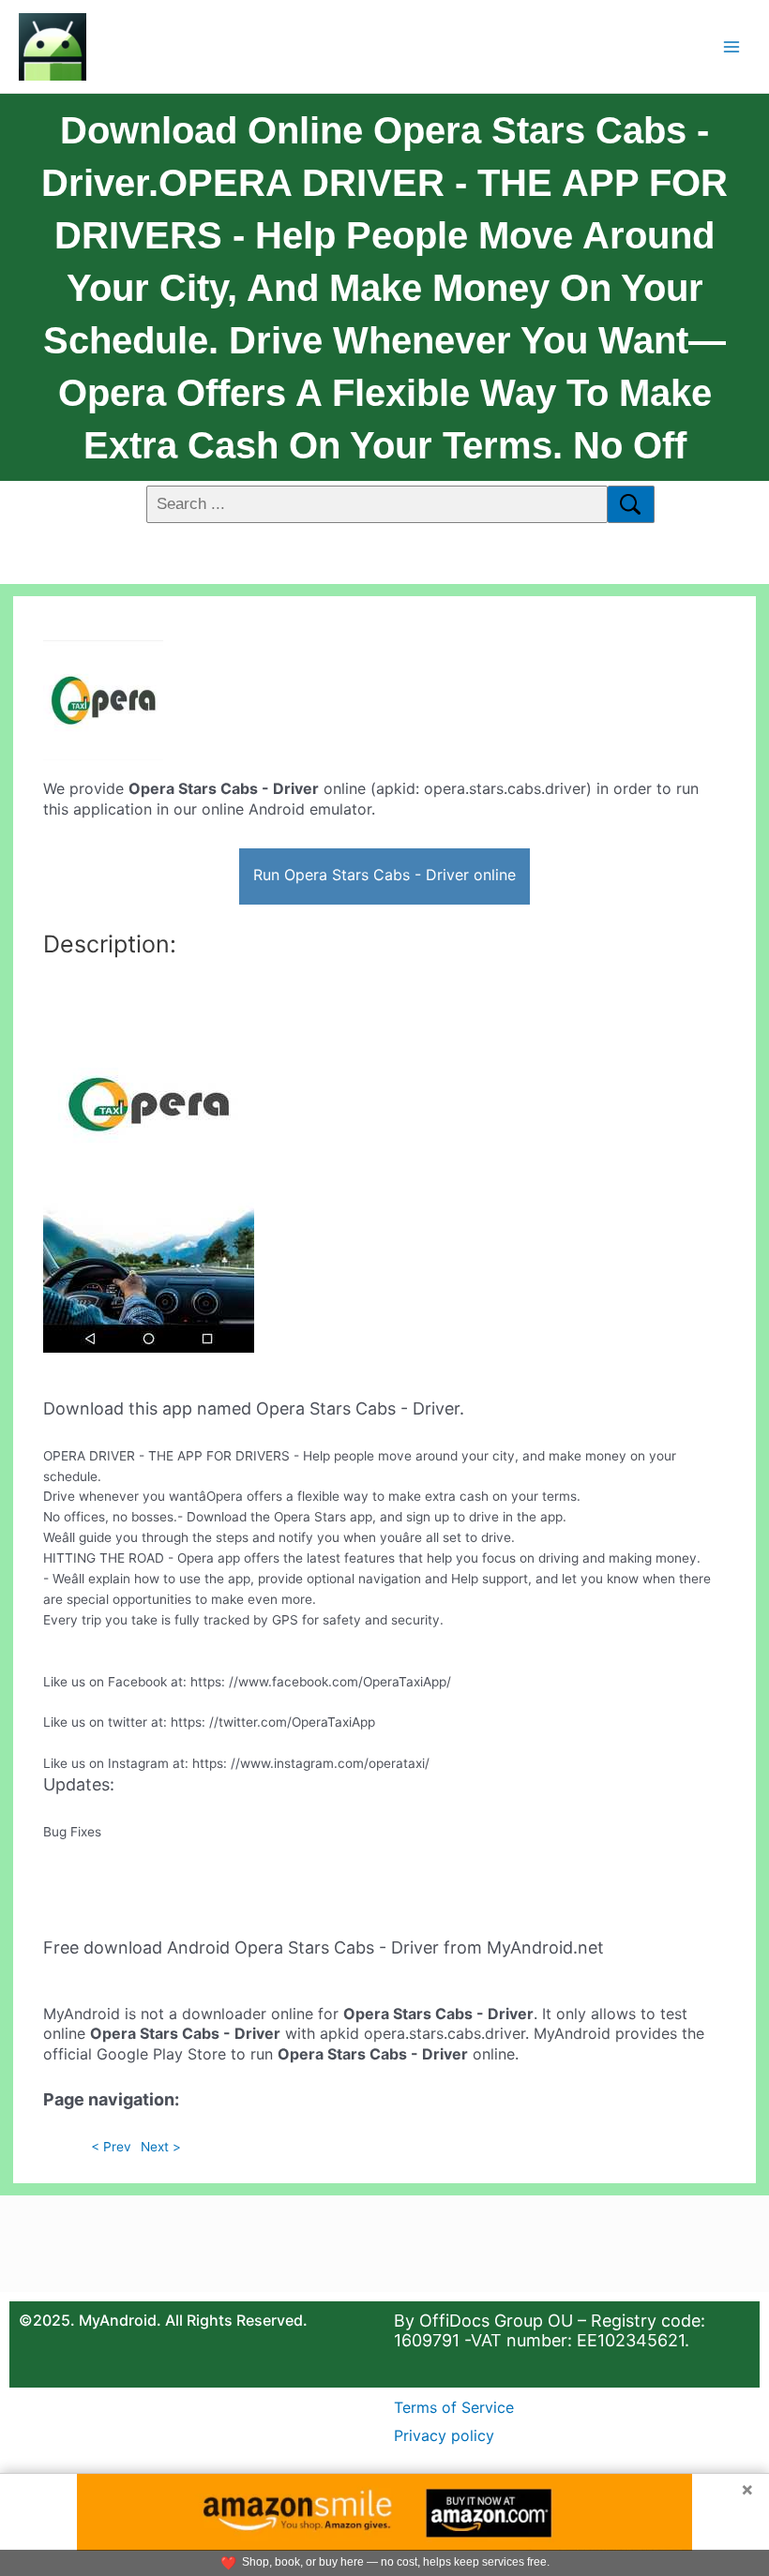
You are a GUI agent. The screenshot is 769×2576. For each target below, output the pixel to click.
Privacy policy (444, 2435)
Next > (161, 2147)
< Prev (111, 2147)
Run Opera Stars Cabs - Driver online (384, 875)
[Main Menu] (732, 46)
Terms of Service (454, 2407)
